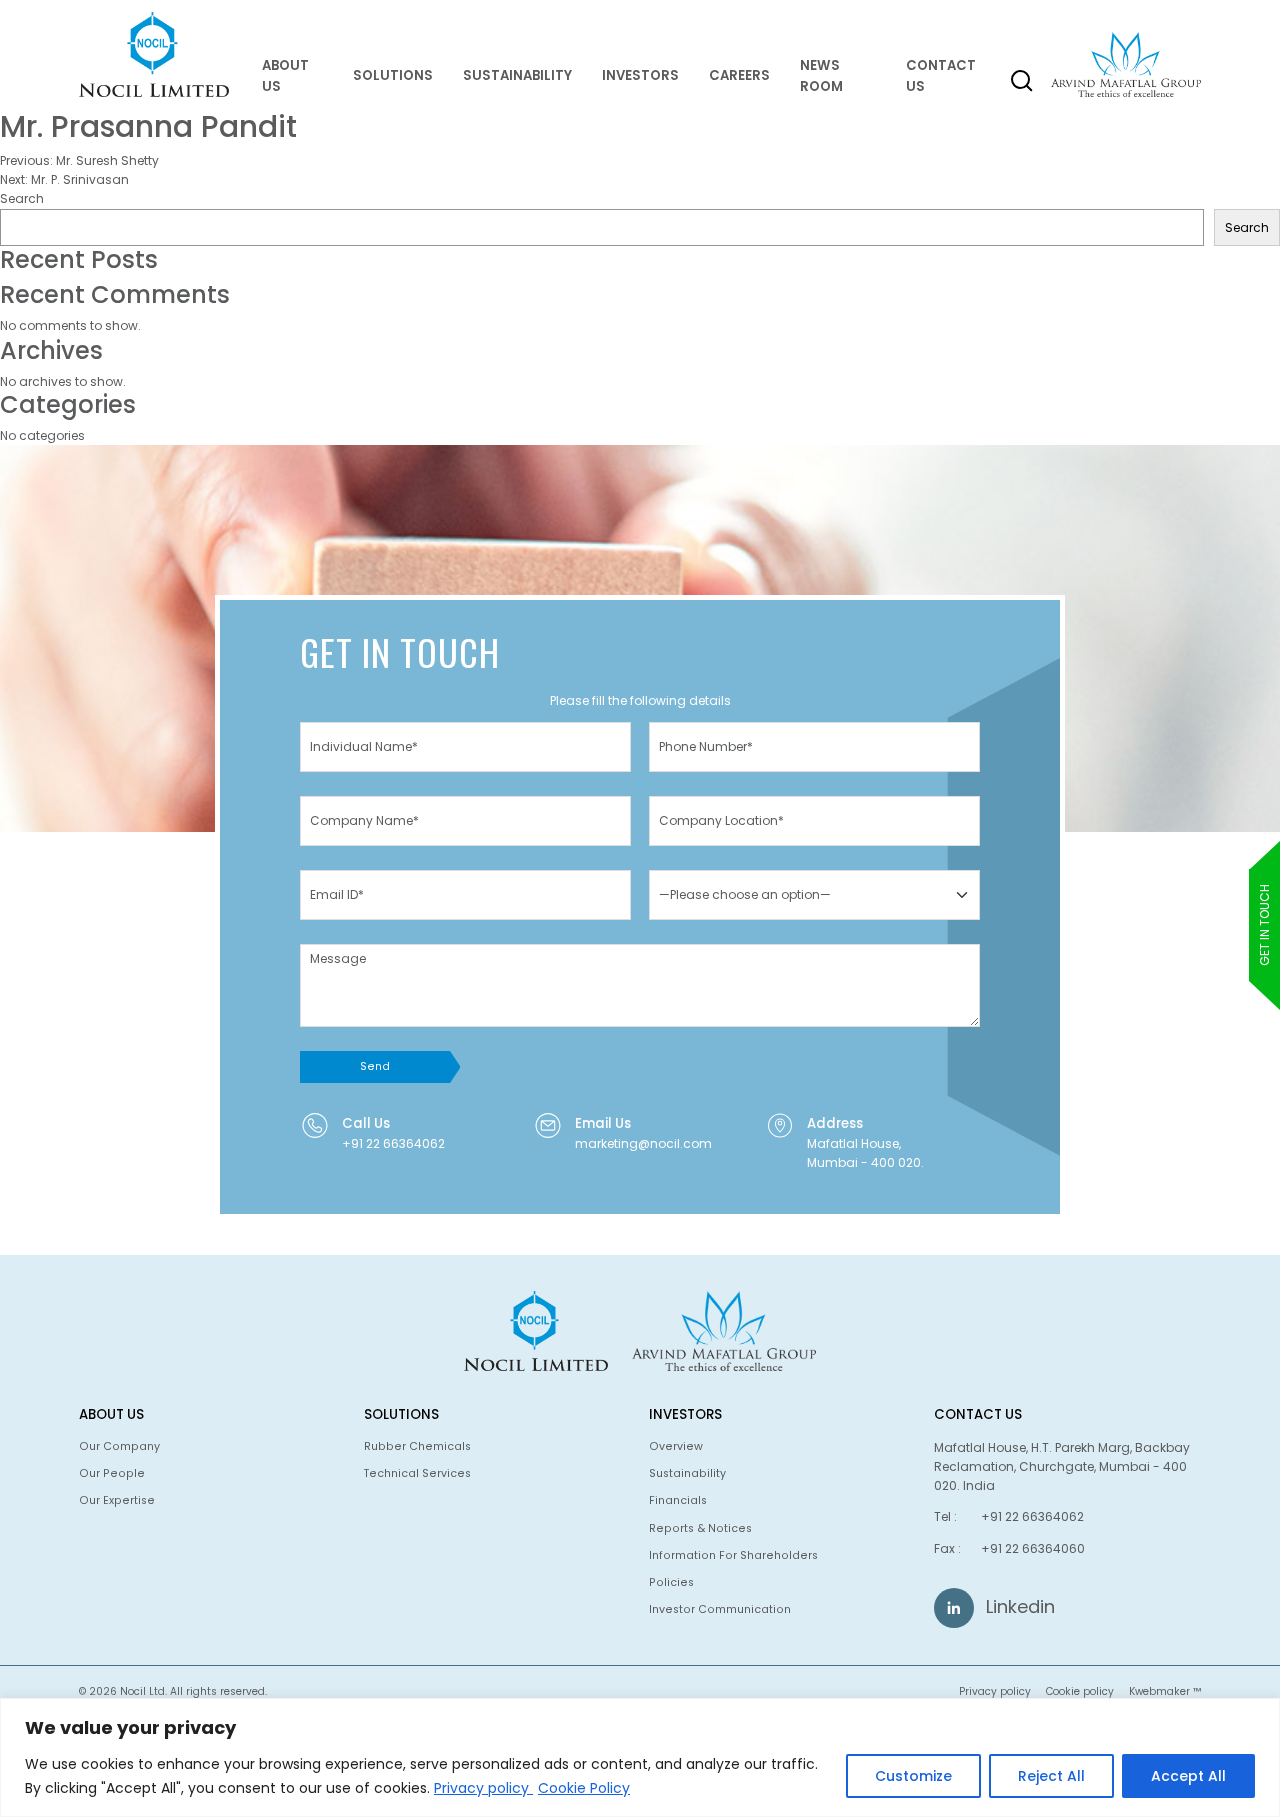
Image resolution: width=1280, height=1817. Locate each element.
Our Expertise (117, 1500)
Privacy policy (483, 1788)
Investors (640, 75)
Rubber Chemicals (417, 1446)
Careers (739, 75)
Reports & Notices (700, 1528)
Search (22, 198)
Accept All (1188, 1776)
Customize (913, 1776)
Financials (678, 1500)
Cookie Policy (584, 1788)
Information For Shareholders (733, 1555)
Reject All (1051, 1776)
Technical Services (417, 1473)
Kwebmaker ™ (1165, 1691)
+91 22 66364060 (1033, 1548)
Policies (671, 1582)
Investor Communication (720, 1609)
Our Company (119, 1446)
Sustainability (517, 75)
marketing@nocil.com (643, 1143)
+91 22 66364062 (393, 1143)
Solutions (393, 75)
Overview (676, 1446)
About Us (285, 76)
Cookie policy (1080, 1691)
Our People (112, 1473)
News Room (821, 76)
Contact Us (941, 76)
